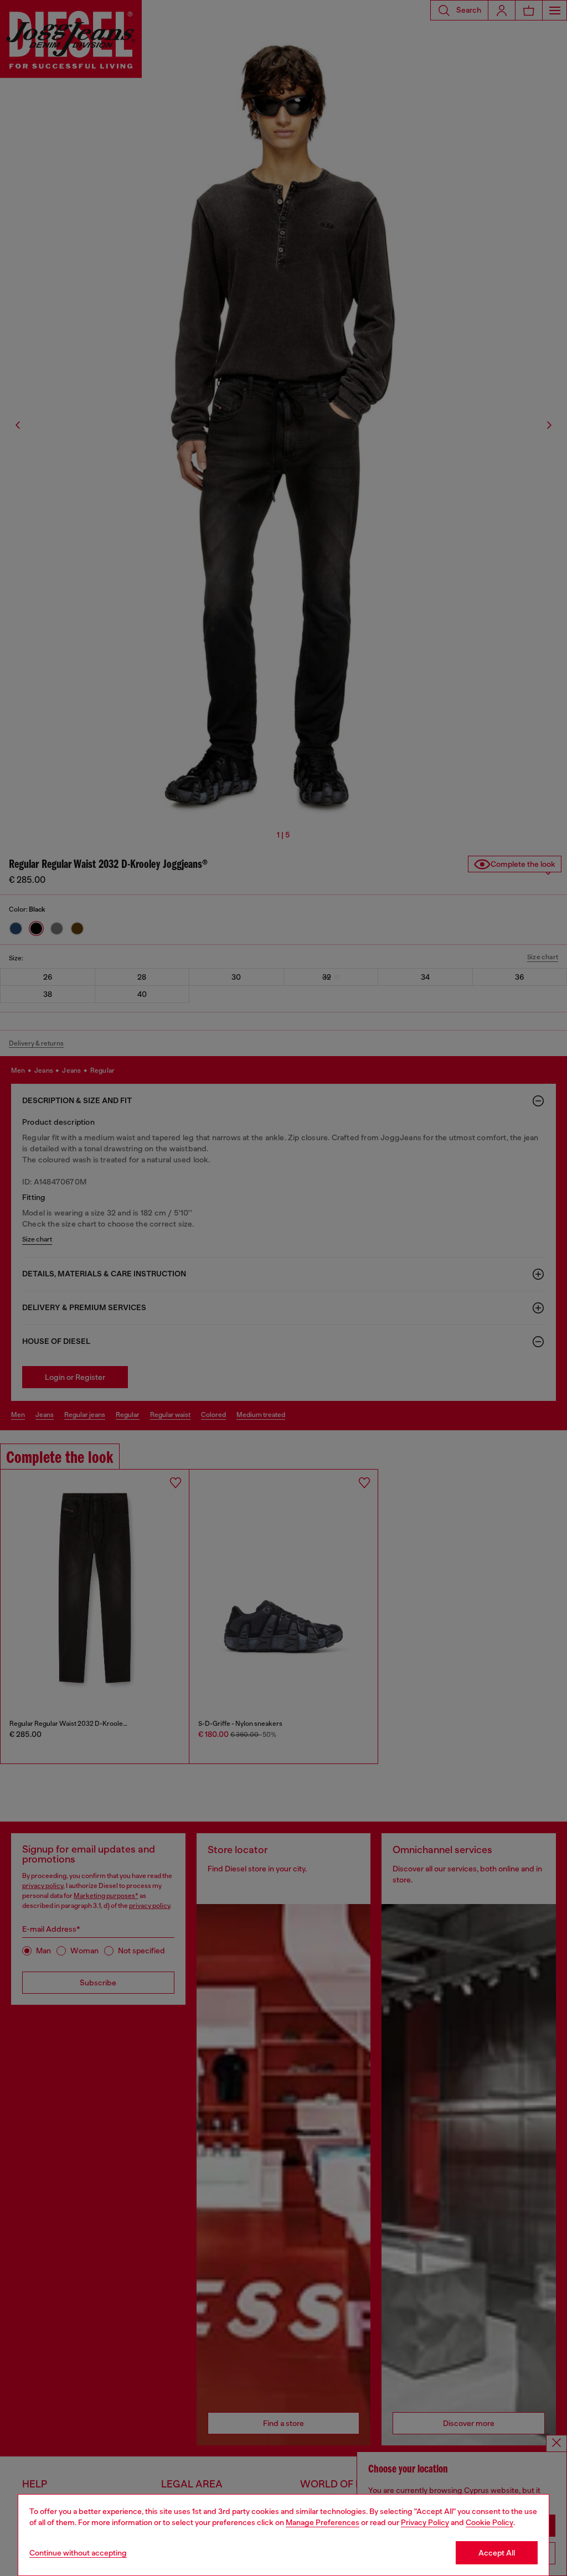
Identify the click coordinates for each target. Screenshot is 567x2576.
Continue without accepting (78, 2553)
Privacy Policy (425, 2522)
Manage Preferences (323, 2522)
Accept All (497, 2553)
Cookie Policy (489, 2522)
